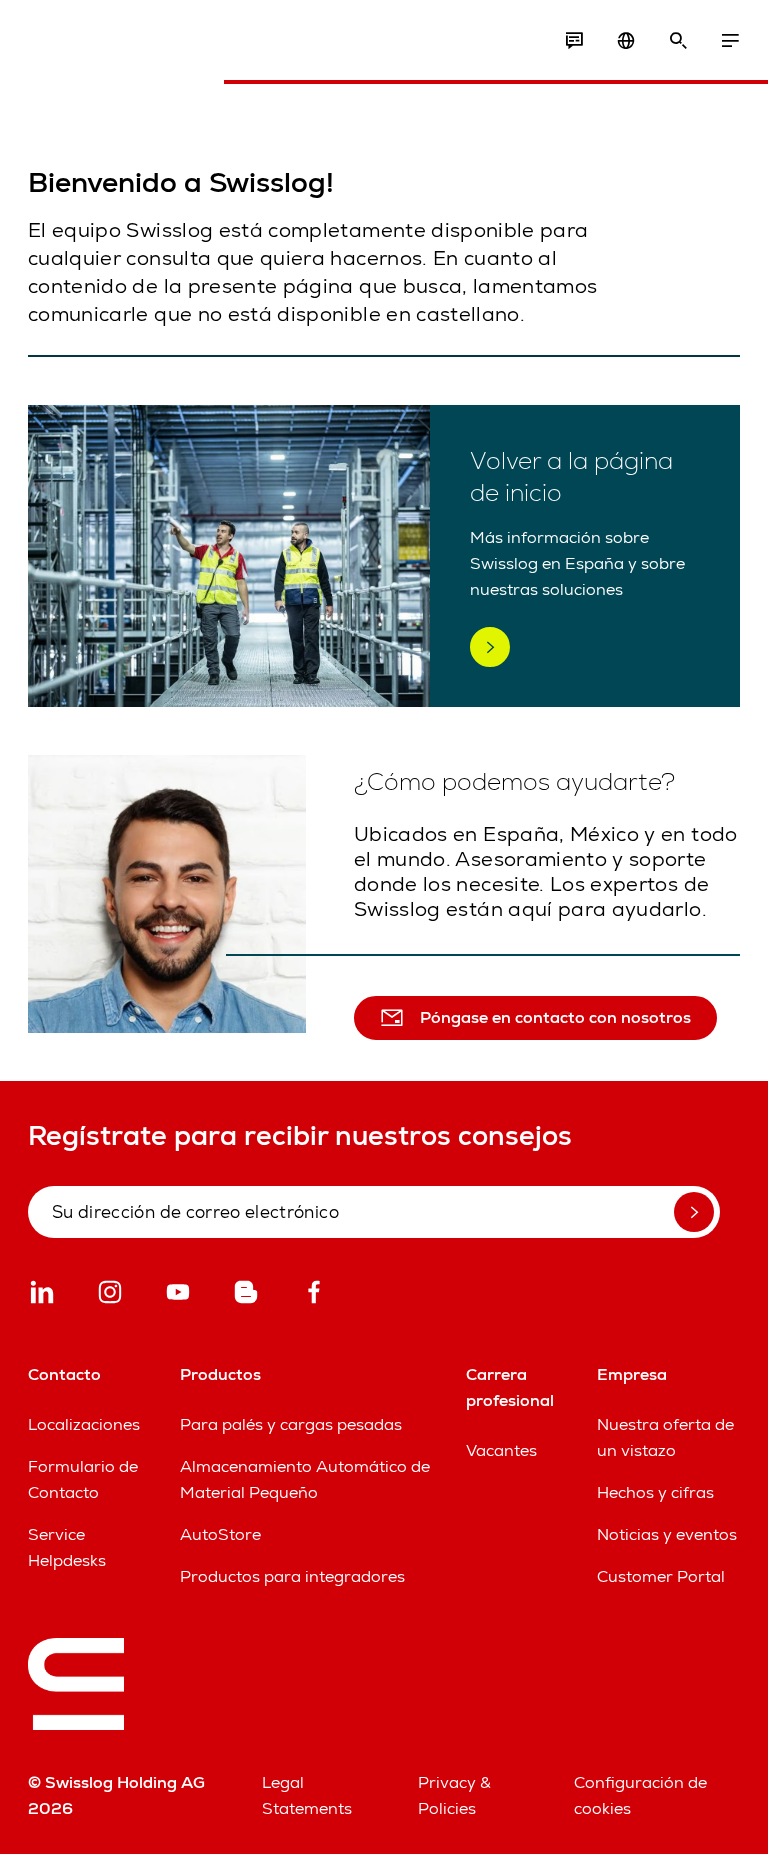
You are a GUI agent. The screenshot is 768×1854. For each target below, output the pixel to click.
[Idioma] (626, 41)
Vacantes (501, 1450)
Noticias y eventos (667, 1534)
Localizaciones (84, 1424)
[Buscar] (678, 41)
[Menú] (730, 41)
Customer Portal (661, 1576)
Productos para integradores (292, 1576)
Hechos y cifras (655, 1492)
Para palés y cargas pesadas (291, 1424)
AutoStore (220, 1534)
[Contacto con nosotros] (574, 41)
